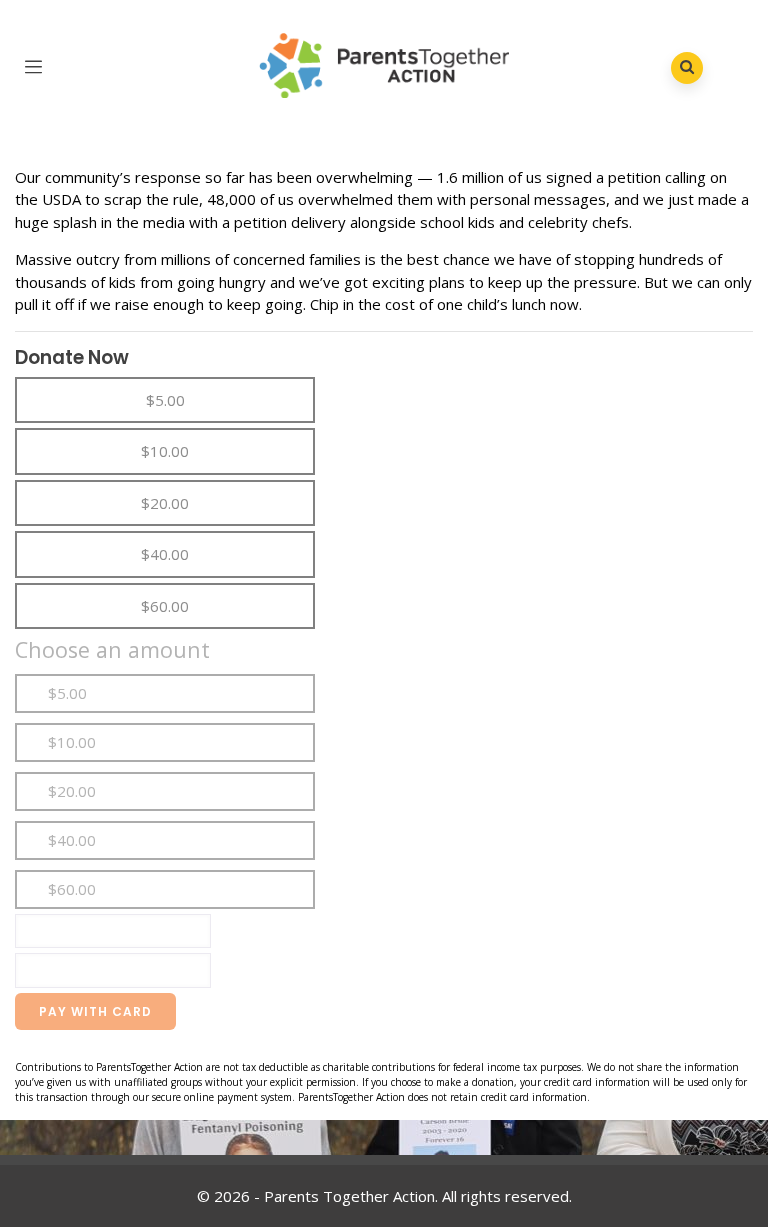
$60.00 (72, 889)
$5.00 (67, 693)
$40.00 (72, 840)
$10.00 (72, 742)
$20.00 (72, 791)
